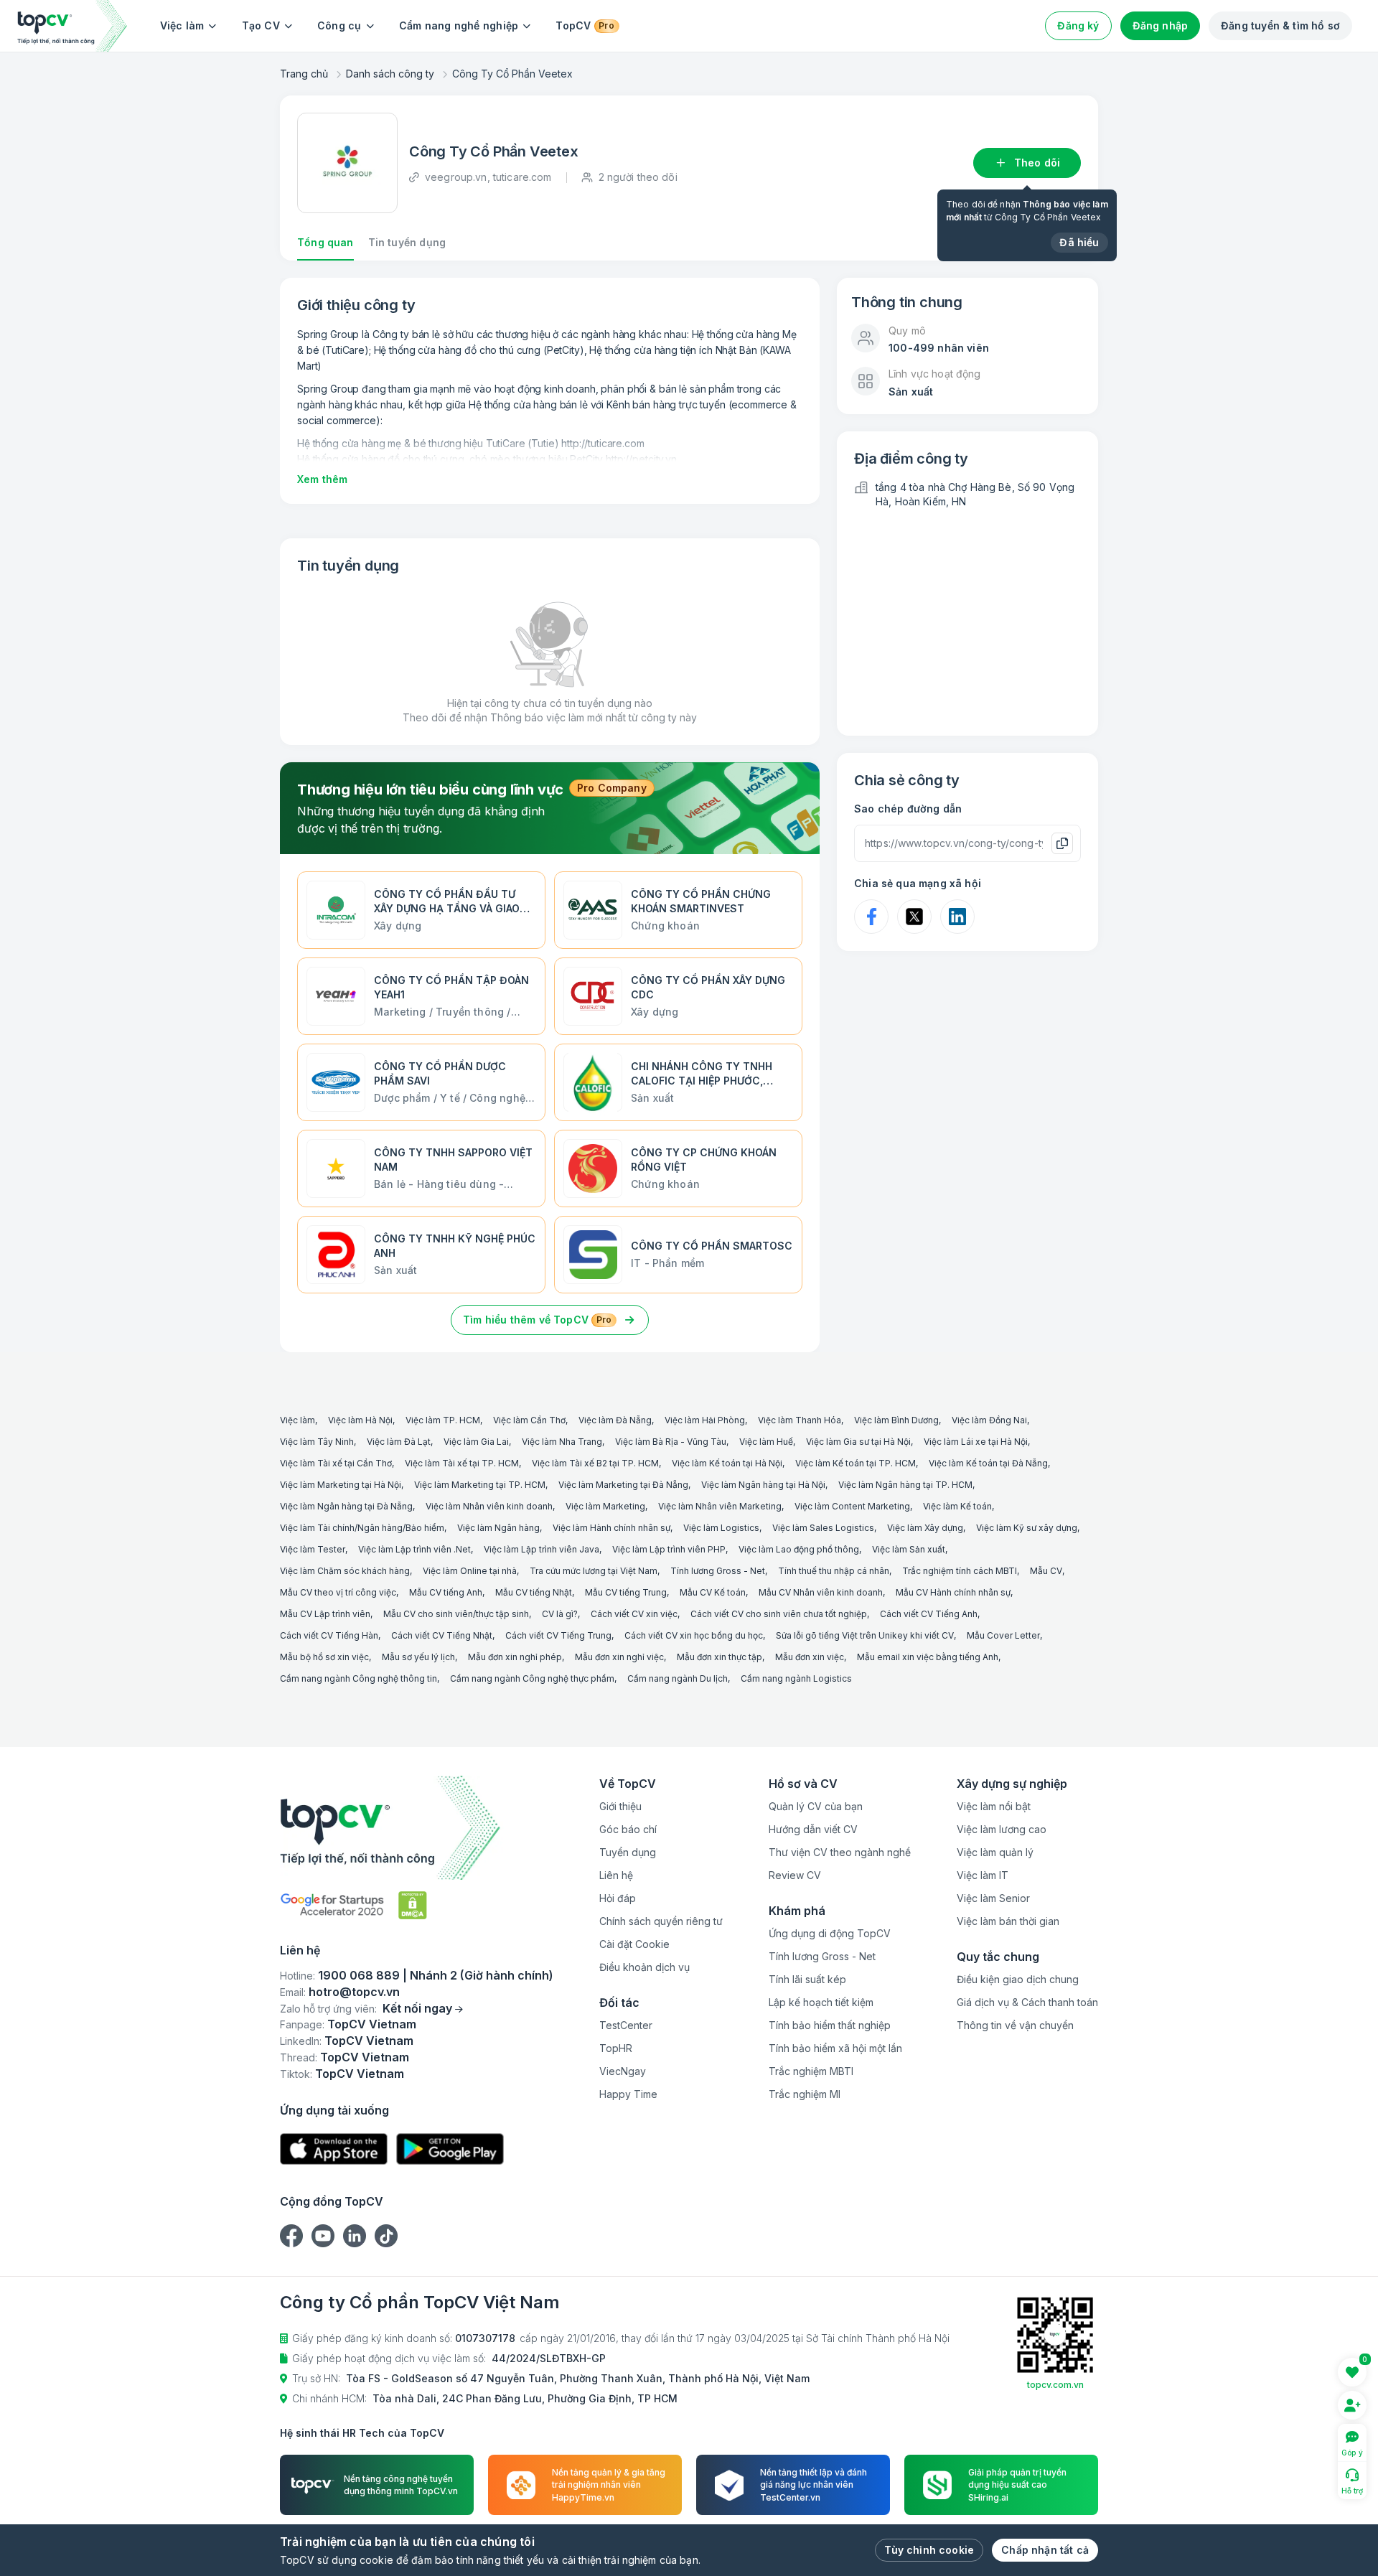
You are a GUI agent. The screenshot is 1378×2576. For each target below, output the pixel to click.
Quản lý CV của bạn (816, 1806)
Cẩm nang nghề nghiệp (459, 25)
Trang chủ (304, 74)
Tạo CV (261, 25)
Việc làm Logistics (721, 1528)
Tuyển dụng (628, 1852)
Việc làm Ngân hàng (498, 1528)
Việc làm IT (983, 1875)
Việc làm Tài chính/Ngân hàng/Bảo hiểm (362, 1528)
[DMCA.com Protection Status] (413, 1905)
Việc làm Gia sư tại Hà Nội (858, 1442)
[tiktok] (386, 2236)
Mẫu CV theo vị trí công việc (338, 1592)
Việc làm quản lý (995, 1852)
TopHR (616, 2048)
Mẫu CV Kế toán (713, 1592)
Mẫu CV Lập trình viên (325, 1614)
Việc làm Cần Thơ (529, 1420)
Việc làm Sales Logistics (823, 1528)
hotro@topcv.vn (354, 1992)
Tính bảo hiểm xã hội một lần (835, 2048)
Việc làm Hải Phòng (705, 1420)
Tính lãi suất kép (807, 1979)
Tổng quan (325, 242)
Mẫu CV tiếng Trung (626, 1592)
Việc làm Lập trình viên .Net (414, 1549)
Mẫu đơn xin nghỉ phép (515, 1657)
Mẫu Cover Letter (1003, 1635)
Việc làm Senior (993, 1898)
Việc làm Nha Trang (562, 1442)
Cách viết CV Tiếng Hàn (329, 1635)
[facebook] (291, 2236)
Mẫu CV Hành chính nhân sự (953, 1592)
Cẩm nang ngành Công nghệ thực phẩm (532, 1678)
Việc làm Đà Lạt (399, 1442)
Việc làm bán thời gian (1008, 1921)
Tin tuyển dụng (407, 242)
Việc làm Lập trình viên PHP (669, 1549)
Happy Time (628, 2094)
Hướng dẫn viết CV (813, 1829)
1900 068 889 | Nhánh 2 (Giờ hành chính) (436, 1975)
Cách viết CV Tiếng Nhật (442, 1635)
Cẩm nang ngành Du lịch (678, 1678)
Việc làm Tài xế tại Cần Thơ (336, 1463)
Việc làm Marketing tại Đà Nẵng (623, 1485)
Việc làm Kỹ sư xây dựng (1027, 1528)
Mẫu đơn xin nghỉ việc (619, 1657)
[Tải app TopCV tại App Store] (334, 2149)
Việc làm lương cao (1002, 1829)
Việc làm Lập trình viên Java (542, 1549)
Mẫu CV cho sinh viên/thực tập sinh (456, 1614)
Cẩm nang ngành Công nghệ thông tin (358, 1678)
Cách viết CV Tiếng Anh (929, 1614)
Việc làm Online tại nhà (470, 1571)
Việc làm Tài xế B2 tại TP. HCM (595, 1463)
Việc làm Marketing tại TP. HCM (480, 1485)
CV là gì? (560, 1614)
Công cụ (339, 25)
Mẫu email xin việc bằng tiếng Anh (928, 1657)
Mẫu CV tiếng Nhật (534, 1592)
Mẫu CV (1046, 1571)
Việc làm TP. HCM (443, 1420)
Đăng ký (1078, 25)
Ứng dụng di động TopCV (830, 1933)
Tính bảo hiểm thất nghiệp (830, 2025)
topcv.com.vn (1055, 2385)
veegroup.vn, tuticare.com (488, 177)
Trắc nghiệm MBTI (811, 2071)
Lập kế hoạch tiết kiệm (821, 2002)
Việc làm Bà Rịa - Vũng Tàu (671, 1442)
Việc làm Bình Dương (896, 1420)
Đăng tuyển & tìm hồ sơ (1280, 25)
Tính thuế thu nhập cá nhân (834, 1571)
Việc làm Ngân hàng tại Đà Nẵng (346, 1506)
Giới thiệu (620, 1806)
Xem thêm (322, 479)
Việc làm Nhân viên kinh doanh (489, 1506)
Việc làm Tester (313, 1549)
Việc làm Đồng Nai (989, 1420)
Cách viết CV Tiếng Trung (558, 1635)
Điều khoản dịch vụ (645, 1967)
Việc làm (182, 25)
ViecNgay (623, 2071)
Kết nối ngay (417, 2008)
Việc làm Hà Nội (360, 1420)
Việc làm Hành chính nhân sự (611, 1528)
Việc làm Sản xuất (909, 1549)
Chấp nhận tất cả (1045, 2550)
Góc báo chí (628, 1829)
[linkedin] (355, 2236)
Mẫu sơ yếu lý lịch (418, 1657)
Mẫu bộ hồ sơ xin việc (324, 1657)
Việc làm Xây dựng (925, 1528)
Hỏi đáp (618, 1898)
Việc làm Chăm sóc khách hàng (345, 1571)
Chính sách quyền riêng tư (661, 1921)
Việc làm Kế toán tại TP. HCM (856, 1463)
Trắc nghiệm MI (805, 2094)
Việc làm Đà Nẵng (615, 1420)
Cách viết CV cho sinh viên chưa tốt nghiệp (779, 1614)
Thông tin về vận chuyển (1015, 2025)
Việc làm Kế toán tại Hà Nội (727, 1463)
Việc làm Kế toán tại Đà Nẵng (988, 1463)
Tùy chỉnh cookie (929, 2550)
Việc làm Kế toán (957, 1506)
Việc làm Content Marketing (852, 1506)
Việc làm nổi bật (994, 1806)
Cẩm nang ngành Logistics (796, 1678)
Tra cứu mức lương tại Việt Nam (594, 1571)
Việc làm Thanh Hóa (800, 1420)
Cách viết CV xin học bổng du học (694, 1635)
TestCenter (626, 2025)
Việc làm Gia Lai (476, 1442)
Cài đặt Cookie (634, 1944)
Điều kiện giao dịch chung (1018, 1979)
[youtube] (323, 2236)
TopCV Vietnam (372, 2024)
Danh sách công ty (390, 74)
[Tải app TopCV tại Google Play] (450, 2149)
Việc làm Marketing (605, 1506)
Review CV (795, 1875)
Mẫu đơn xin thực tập (720, 1657)
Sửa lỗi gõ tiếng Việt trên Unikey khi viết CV (865, 1635)
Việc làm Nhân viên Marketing (720, 1506)
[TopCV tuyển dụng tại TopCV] (417, 1828)
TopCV (585, 25)
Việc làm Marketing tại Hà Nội (341, 1485)
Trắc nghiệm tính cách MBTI (960, 1571)
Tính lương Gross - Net (718, 1571)
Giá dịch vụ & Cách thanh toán (1027, 2002)
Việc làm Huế (766, 1442)
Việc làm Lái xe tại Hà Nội (976, 1442)
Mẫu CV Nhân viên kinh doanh (821, 1592)
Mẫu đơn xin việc (810, 1657)
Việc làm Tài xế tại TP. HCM (462, 1463)
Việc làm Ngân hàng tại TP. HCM (905, 1485)
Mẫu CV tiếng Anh (446, 1592)
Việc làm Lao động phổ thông (799, 1549)
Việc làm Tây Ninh (317, 1442)
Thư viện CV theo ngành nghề (840, 1852)
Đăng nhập (1161, 25)
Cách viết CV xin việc (634, 1614)
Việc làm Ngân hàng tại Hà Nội (763, 1485)
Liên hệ (616, 1875)
